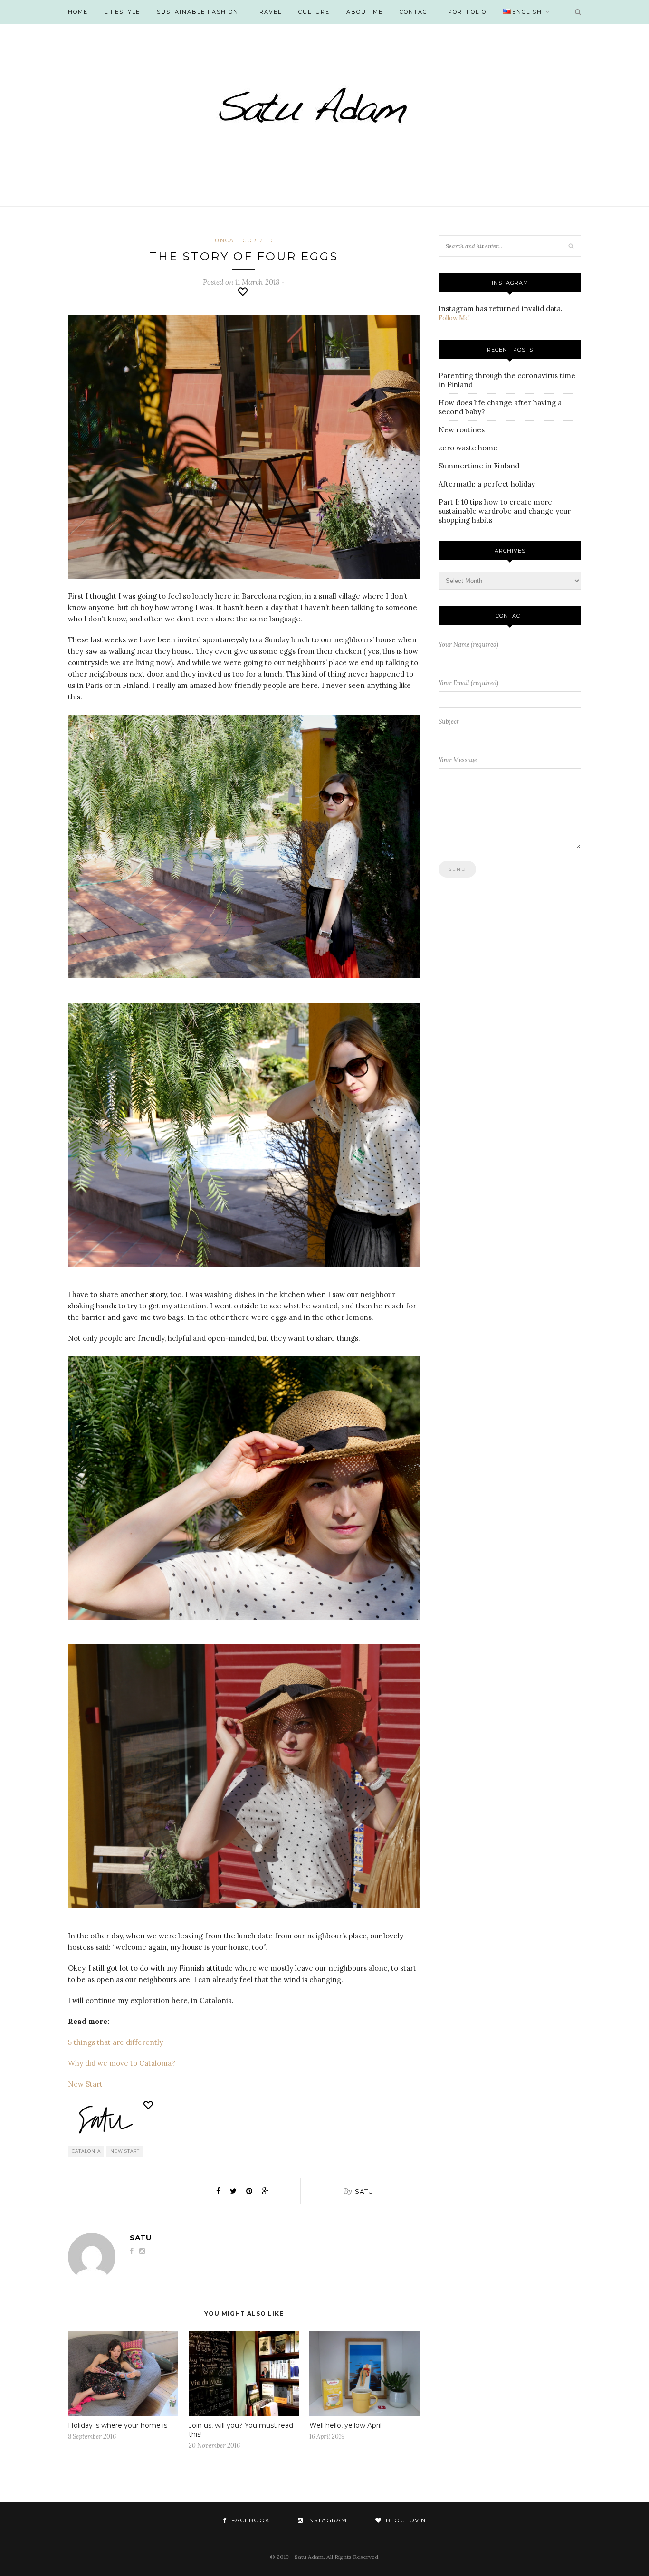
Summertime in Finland (479, 466)
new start (125, 2151)
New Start (85, 2084)
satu (364, 2191)
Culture (314, 12)
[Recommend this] (244, 292)
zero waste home (468, 448)
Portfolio (467, 12)
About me (365, 12)
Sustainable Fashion (198, 12)
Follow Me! (454, 318)
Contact (415, 12)
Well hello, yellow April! (346, 2425)
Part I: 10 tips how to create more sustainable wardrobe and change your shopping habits (505, 511)
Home (78, 12)
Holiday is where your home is (118, 2425)
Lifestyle (122, 12)
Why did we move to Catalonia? (122, 2063)
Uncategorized (244, 240)
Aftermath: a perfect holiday (487, 484)
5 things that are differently (115, 2042)
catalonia (86, 2151)
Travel (268, 12)
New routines (462, 430)
